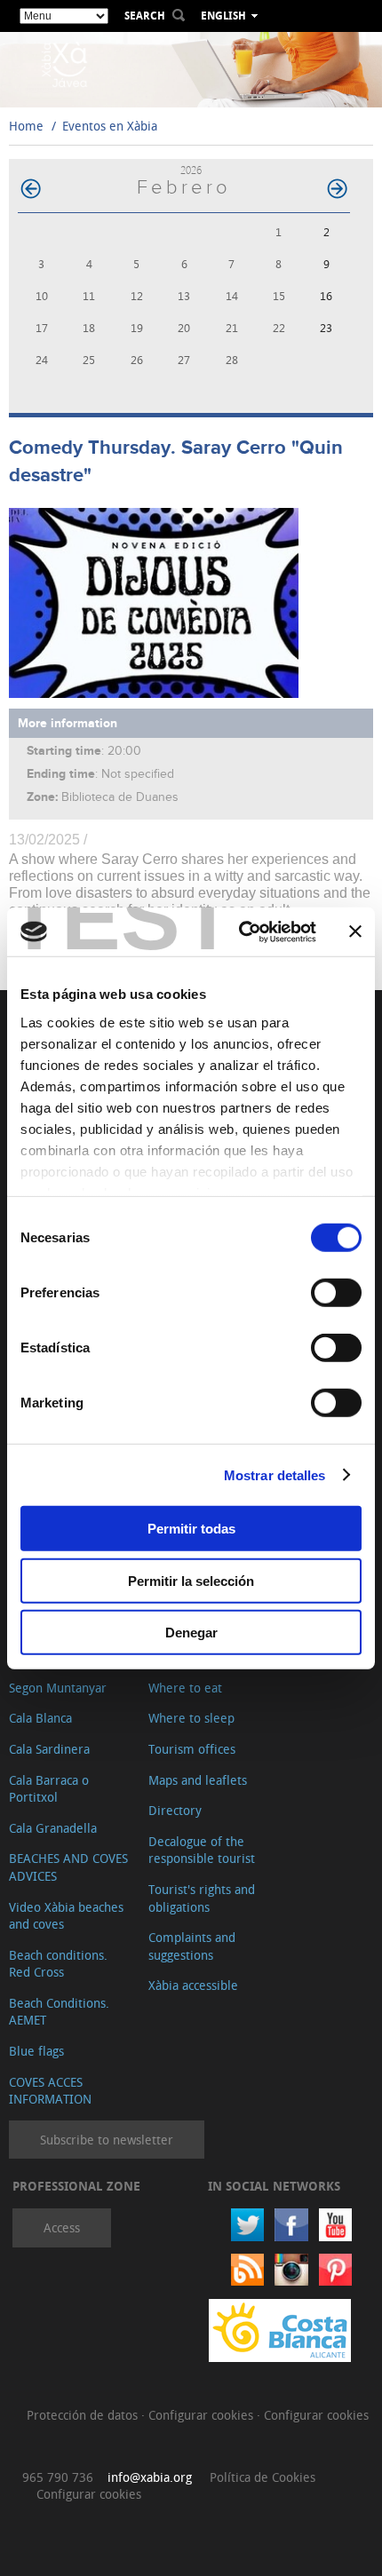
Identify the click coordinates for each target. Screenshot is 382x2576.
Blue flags (36, 2051)
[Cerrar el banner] (355, 931)
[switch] (336, 1293)
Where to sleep (191, 1718)
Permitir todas (191, 1529)
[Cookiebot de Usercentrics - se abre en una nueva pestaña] (240, 931)
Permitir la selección (191, 1580)
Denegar (191, 1633)
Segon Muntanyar (58, 1688)
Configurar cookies (203, 2415)
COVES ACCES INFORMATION (50, 2091)
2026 (191, 170)
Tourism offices (192, 1749)
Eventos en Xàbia (110, 126)
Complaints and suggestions (192, 1946)
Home (26, 126)
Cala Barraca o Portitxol (49, 1789)
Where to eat (185, 1688)
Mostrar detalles (275, 1474)
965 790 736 (58, 2477)
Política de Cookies (263, 2477)
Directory (175, 1810)
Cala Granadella (53, 1828)
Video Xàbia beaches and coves (66, 1916)
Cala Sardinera (49, 1749)
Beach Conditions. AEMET (59, 2012)
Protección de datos (84, 2415)
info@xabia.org (150, 2477)
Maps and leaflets (198, 1780)
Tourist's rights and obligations (202, 1898)
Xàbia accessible (193, 1985)
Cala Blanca (40, 1718)
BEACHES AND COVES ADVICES (68, 1867)
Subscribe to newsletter (107, 2140)
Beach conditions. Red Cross (58, 1964)
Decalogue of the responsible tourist (202, 1850)
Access (62, 2227)
